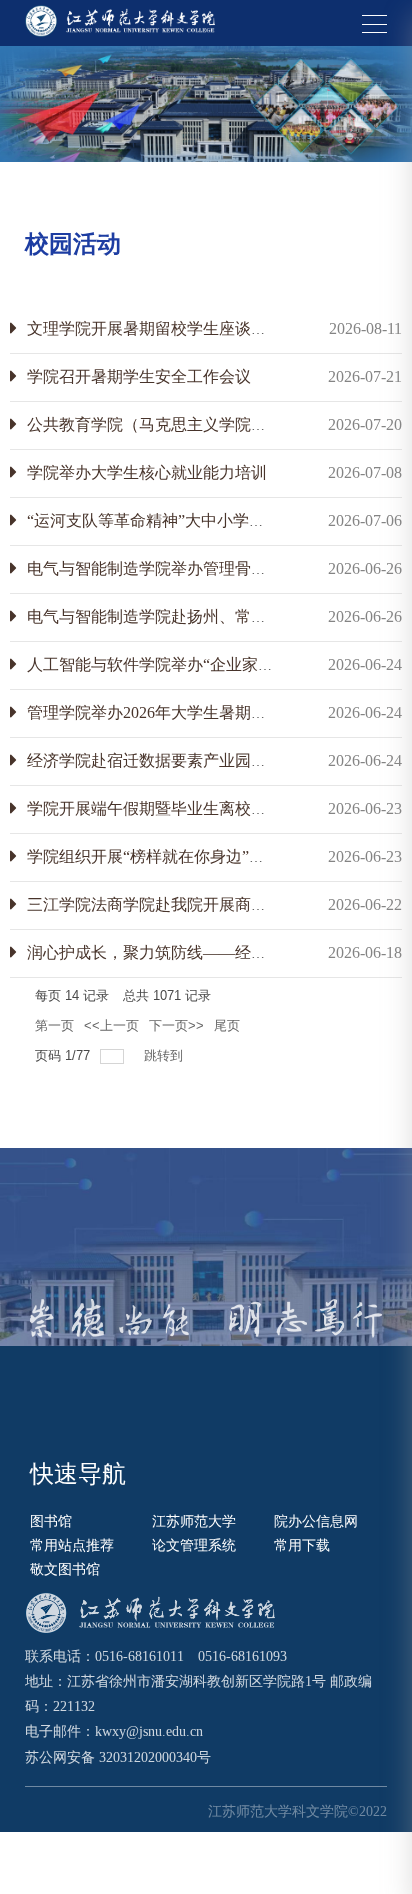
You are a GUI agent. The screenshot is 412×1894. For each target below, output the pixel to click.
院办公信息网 (316, 1521)
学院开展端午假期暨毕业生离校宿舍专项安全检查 (203, 808)
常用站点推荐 (72, 1545)
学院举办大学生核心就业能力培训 (147, 472)
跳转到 (165, 1055)
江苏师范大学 (194, 1521)
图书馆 (51, 1521)
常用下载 (302, 1545)
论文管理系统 (194, 1545)
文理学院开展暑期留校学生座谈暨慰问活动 (179, 328)
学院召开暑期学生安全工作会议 (139, 376)
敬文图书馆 (65, 1569)
